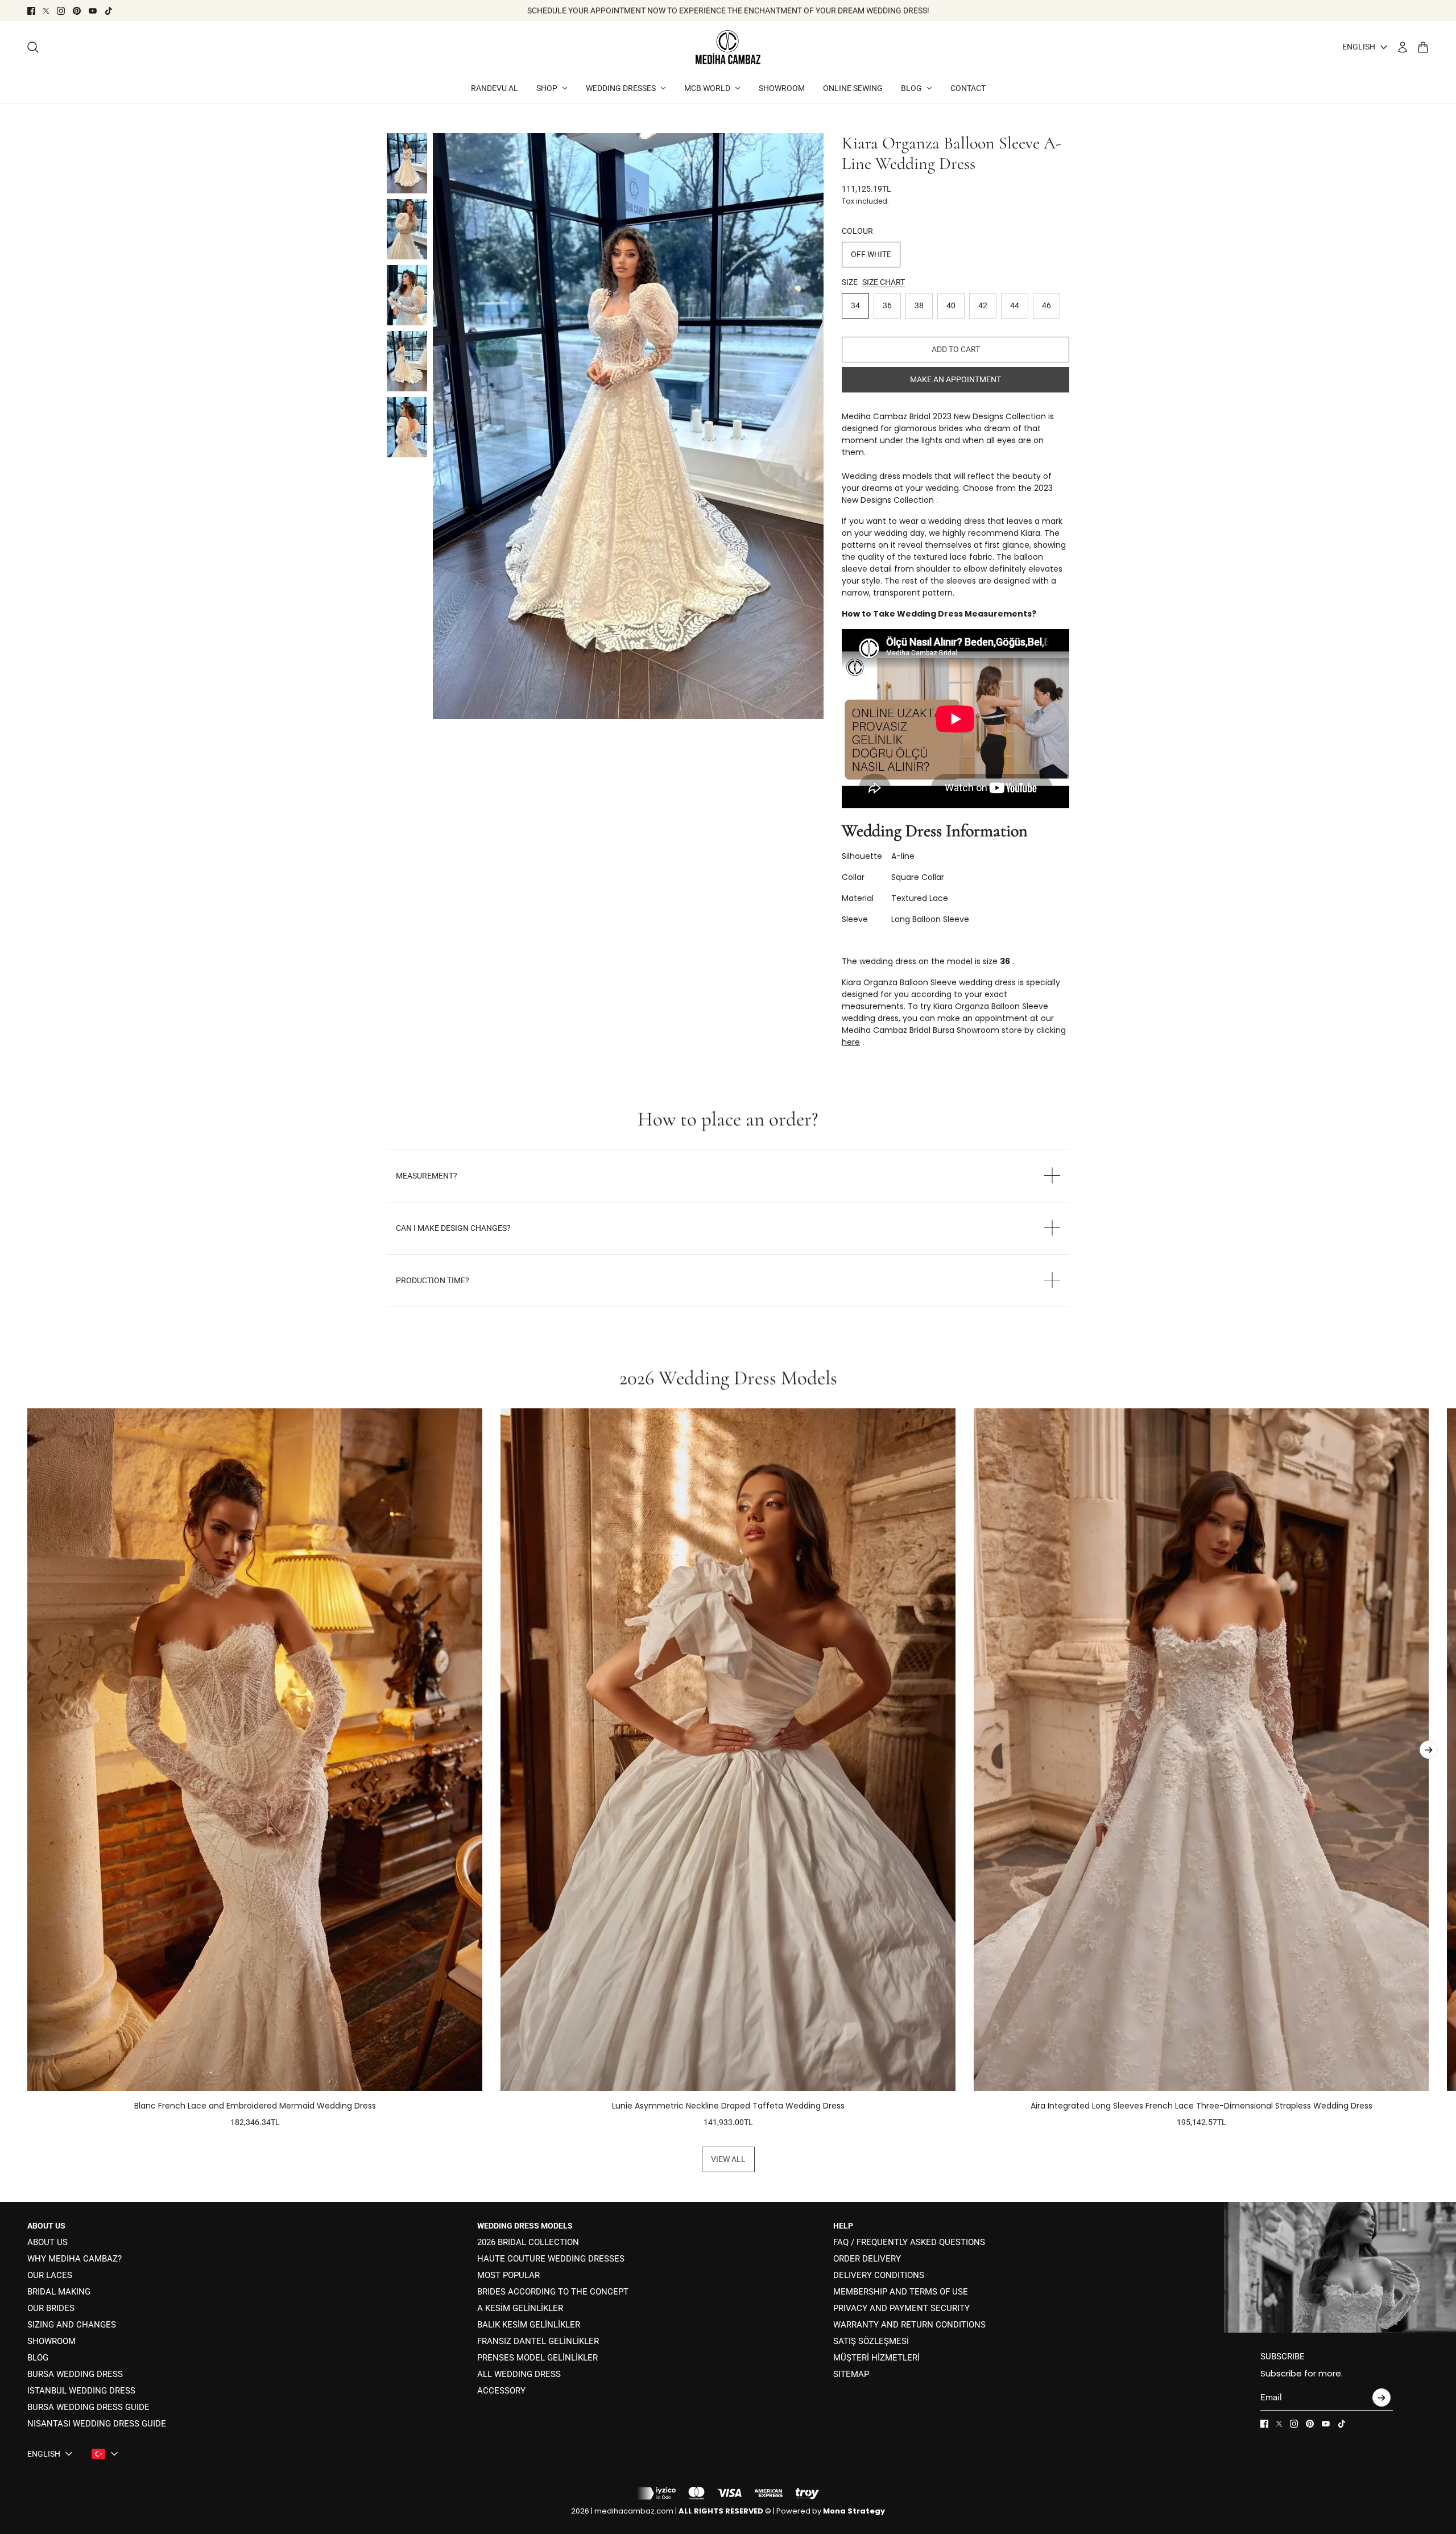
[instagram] (61, 11)
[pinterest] (77, 11)
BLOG (38, 2358)
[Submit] (1381, 2397)
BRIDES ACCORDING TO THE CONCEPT (553, 2292)
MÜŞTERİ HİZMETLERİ (876, 2358)
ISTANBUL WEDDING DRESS (81, 2391)
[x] (46, 11)
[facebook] (31, 11)
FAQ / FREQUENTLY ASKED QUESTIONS (909, 2242)
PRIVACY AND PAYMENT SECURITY (901, 2308)
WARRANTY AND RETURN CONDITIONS (909, 2325)
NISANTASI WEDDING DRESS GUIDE (97, 2424)
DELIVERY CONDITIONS (879, 2275)
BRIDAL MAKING (59, 2292)
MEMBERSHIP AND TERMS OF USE (901, 2292)
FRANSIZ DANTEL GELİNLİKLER (538, 2341)
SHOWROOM (51, 2341)
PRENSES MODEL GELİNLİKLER (537, 2358)
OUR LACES (50, 2275)
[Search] (33, 47)
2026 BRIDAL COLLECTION (528, 2242)
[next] (1429, 1750)
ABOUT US (47, 2242)
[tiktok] (109, 11)
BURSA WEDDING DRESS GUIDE (88, 2407)
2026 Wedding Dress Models (728, 1378)
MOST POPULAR (508, 2275)
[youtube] (93, 11)
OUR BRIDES (51, 2308)
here (851, 1042)
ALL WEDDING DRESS (519, 2374)
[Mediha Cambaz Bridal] (728, 47)
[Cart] (1423, 47)
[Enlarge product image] (628, 426)
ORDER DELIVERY (867, 2259)
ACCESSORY (501, 2391)
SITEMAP (851, 2374)
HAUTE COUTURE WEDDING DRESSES (551, 2259)
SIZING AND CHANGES (72, 2325)
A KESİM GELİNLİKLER (520, 2308)
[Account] (1403, 47)
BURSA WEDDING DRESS (75, 2374)
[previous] (27, 1768)
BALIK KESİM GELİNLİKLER (529, 2325)
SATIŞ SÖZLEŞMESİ (871, 2341)
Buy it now (955, 379)
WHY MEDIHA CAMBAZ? (75, 2259)
